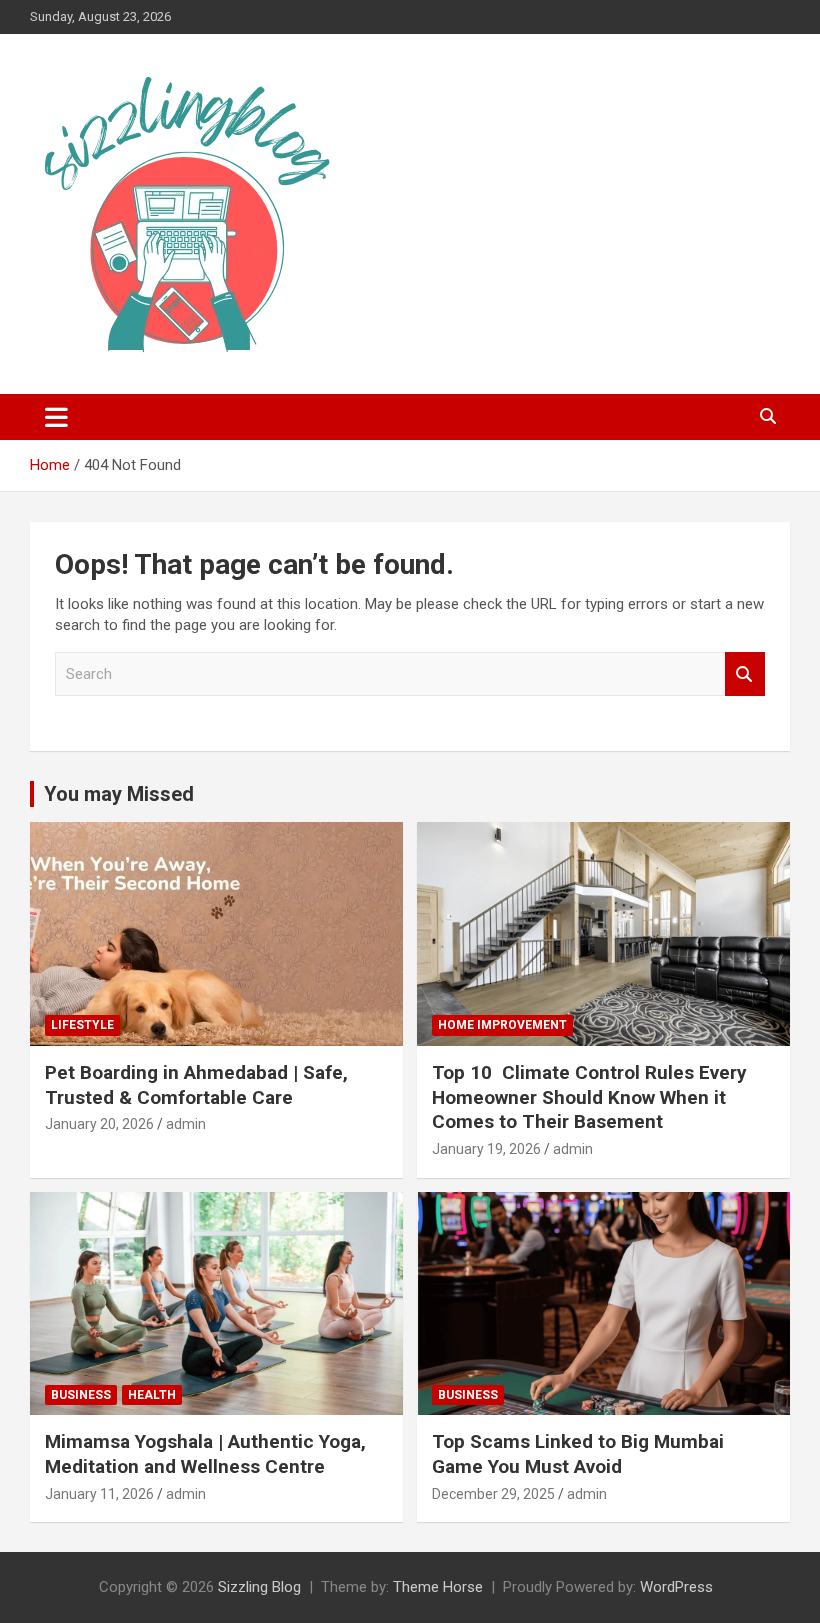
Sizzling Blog (259, 1587)
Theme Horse (438, 1587)
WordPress (676, 1587)
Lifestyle (82, 1025)
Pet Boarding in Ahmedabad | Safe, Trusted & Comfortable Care (196, 1085)
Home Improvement (502, 1025)
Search (745, 674)
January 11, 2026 (99, 1494)
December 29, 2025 (493, 1494)
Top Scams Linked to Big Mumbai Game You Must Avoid (578, 1454)
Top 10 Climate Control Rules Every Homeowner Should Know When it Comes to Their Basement (589, 1097)
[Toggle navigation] (56, 417)
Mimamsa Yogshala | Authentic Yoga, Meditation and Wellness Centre (205, 1454)
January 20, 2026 (99, 1124)
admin (186, 1124)
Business (81, 1395)
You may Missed (119, 794)
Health (152, 1395)
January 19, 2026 (486, 1149)
